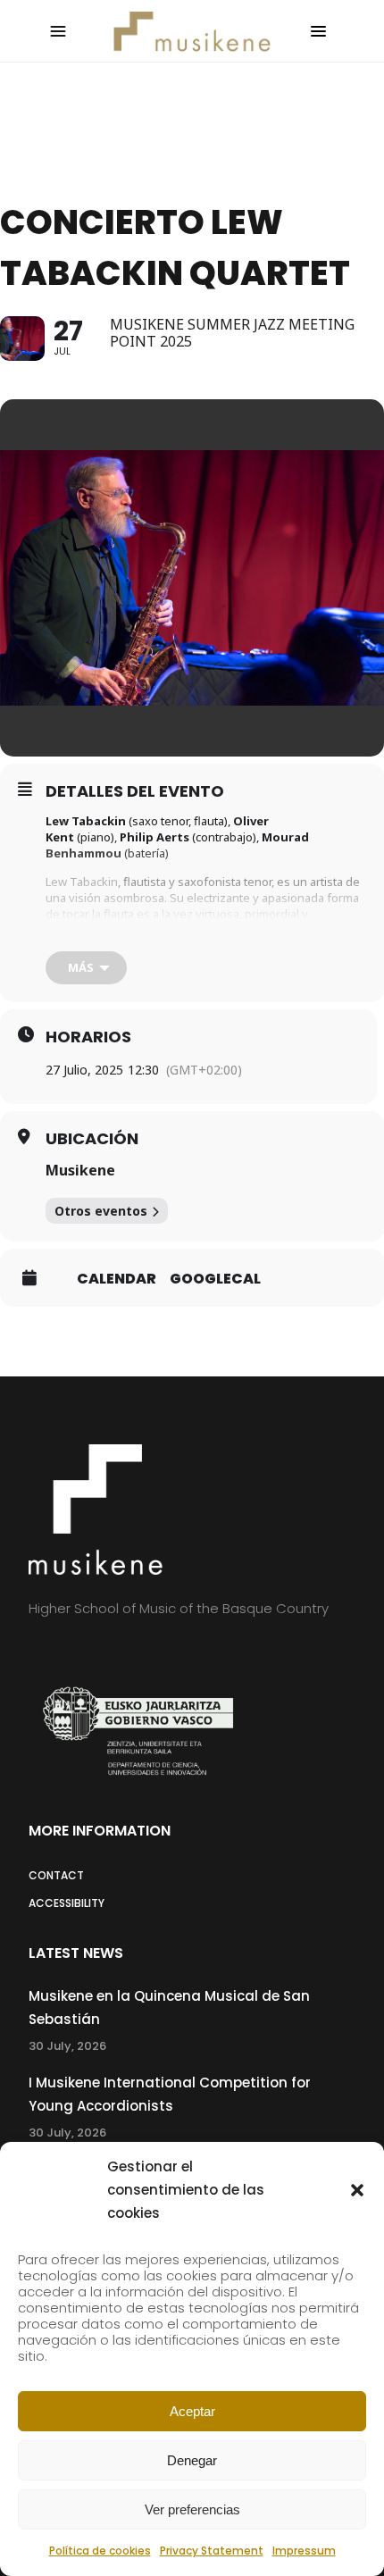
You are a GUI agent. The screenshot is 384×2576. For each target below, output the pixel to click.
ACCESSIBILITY (67, 1903)
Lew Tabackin (82, 882)
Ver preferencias (192, 2509)
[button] (357, 2190)
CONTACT (56, 1875)
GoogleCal (215, 1279)
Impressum (304, 2551)
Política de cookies (100, 2551)
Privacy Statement (212, 2551)
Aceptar (192, 2411)
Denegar (192, 2460)
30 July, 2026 (67, 2046)
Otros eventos (101, 1211)
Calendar (117, 1279)
